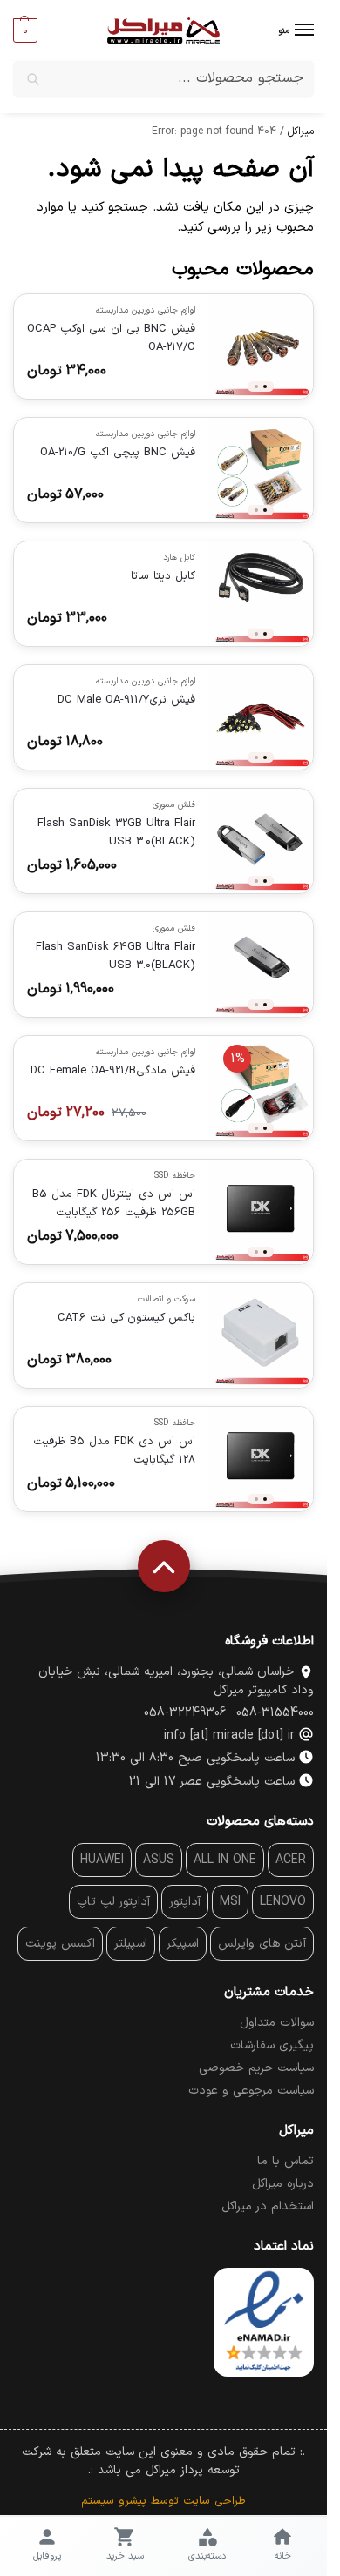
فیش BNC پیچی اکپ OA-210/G (118, 453)
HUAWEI (102, 1860)
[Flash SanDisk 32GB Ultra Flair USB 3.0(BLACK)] (261, 841)
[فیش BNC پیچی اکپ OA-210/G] (261, 470)
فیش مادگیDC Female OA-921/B (113, 1071)
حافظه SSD (175, 1176)
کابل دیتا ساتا (163, 576)
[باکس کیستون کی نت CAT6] (261, 1335)
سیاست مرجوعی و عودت (251, 2091)
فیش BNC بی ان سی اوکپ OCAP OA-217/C (111, 338)
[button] (25, 30)
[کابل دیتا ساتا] (261, 594)
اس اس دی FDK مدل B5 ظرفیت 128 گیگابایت (114, 1451)
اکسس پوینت (60, 1944)
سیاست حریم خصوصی (256, 2068)
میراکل (301, 131)
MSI (230, 1902)
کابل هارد (179, 558)
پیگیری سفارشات (272, 2045)
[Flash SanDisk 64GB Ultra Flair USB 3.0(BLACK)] (261, 965)
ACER (291, 1860)
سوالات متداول (277, 2023)
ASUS (159, 1860)
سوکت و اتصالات (167, 1299)
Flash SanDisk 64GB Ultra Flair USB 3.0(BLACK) (116, 956)
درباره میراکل (283, 2184)
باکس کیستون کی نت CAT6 (126, 1318)
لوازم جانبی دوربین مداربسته (146, 310)
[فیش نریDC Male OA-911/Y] (261, 717)
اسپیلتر (131, 1944)
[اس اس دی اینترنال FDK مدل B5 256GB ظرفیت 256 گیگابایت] (261, 1212)
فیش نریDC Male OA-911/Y (126, 700)
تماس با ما (286, 2161)
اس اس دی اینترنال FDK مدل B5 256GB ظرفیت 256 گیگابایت (114, 1204)
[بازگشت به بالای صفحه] (164, 1566)
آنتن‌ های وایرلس (262, 1944)
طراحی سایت (214, 2501)
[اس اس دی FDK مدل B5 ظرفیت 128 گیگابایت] (261, 1459)
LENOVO (283, 1902)
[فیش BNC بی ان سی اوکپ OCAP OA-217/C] (261, 346)
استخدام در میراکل (268, 2206)
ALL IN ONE (225, 1860)
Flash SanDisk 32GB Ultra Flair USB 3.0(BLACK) (116, 833)
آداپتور (185, 1902)
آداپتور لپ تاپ (113, 1902)
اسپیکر (183, 1944)
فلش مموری (174, 805)
